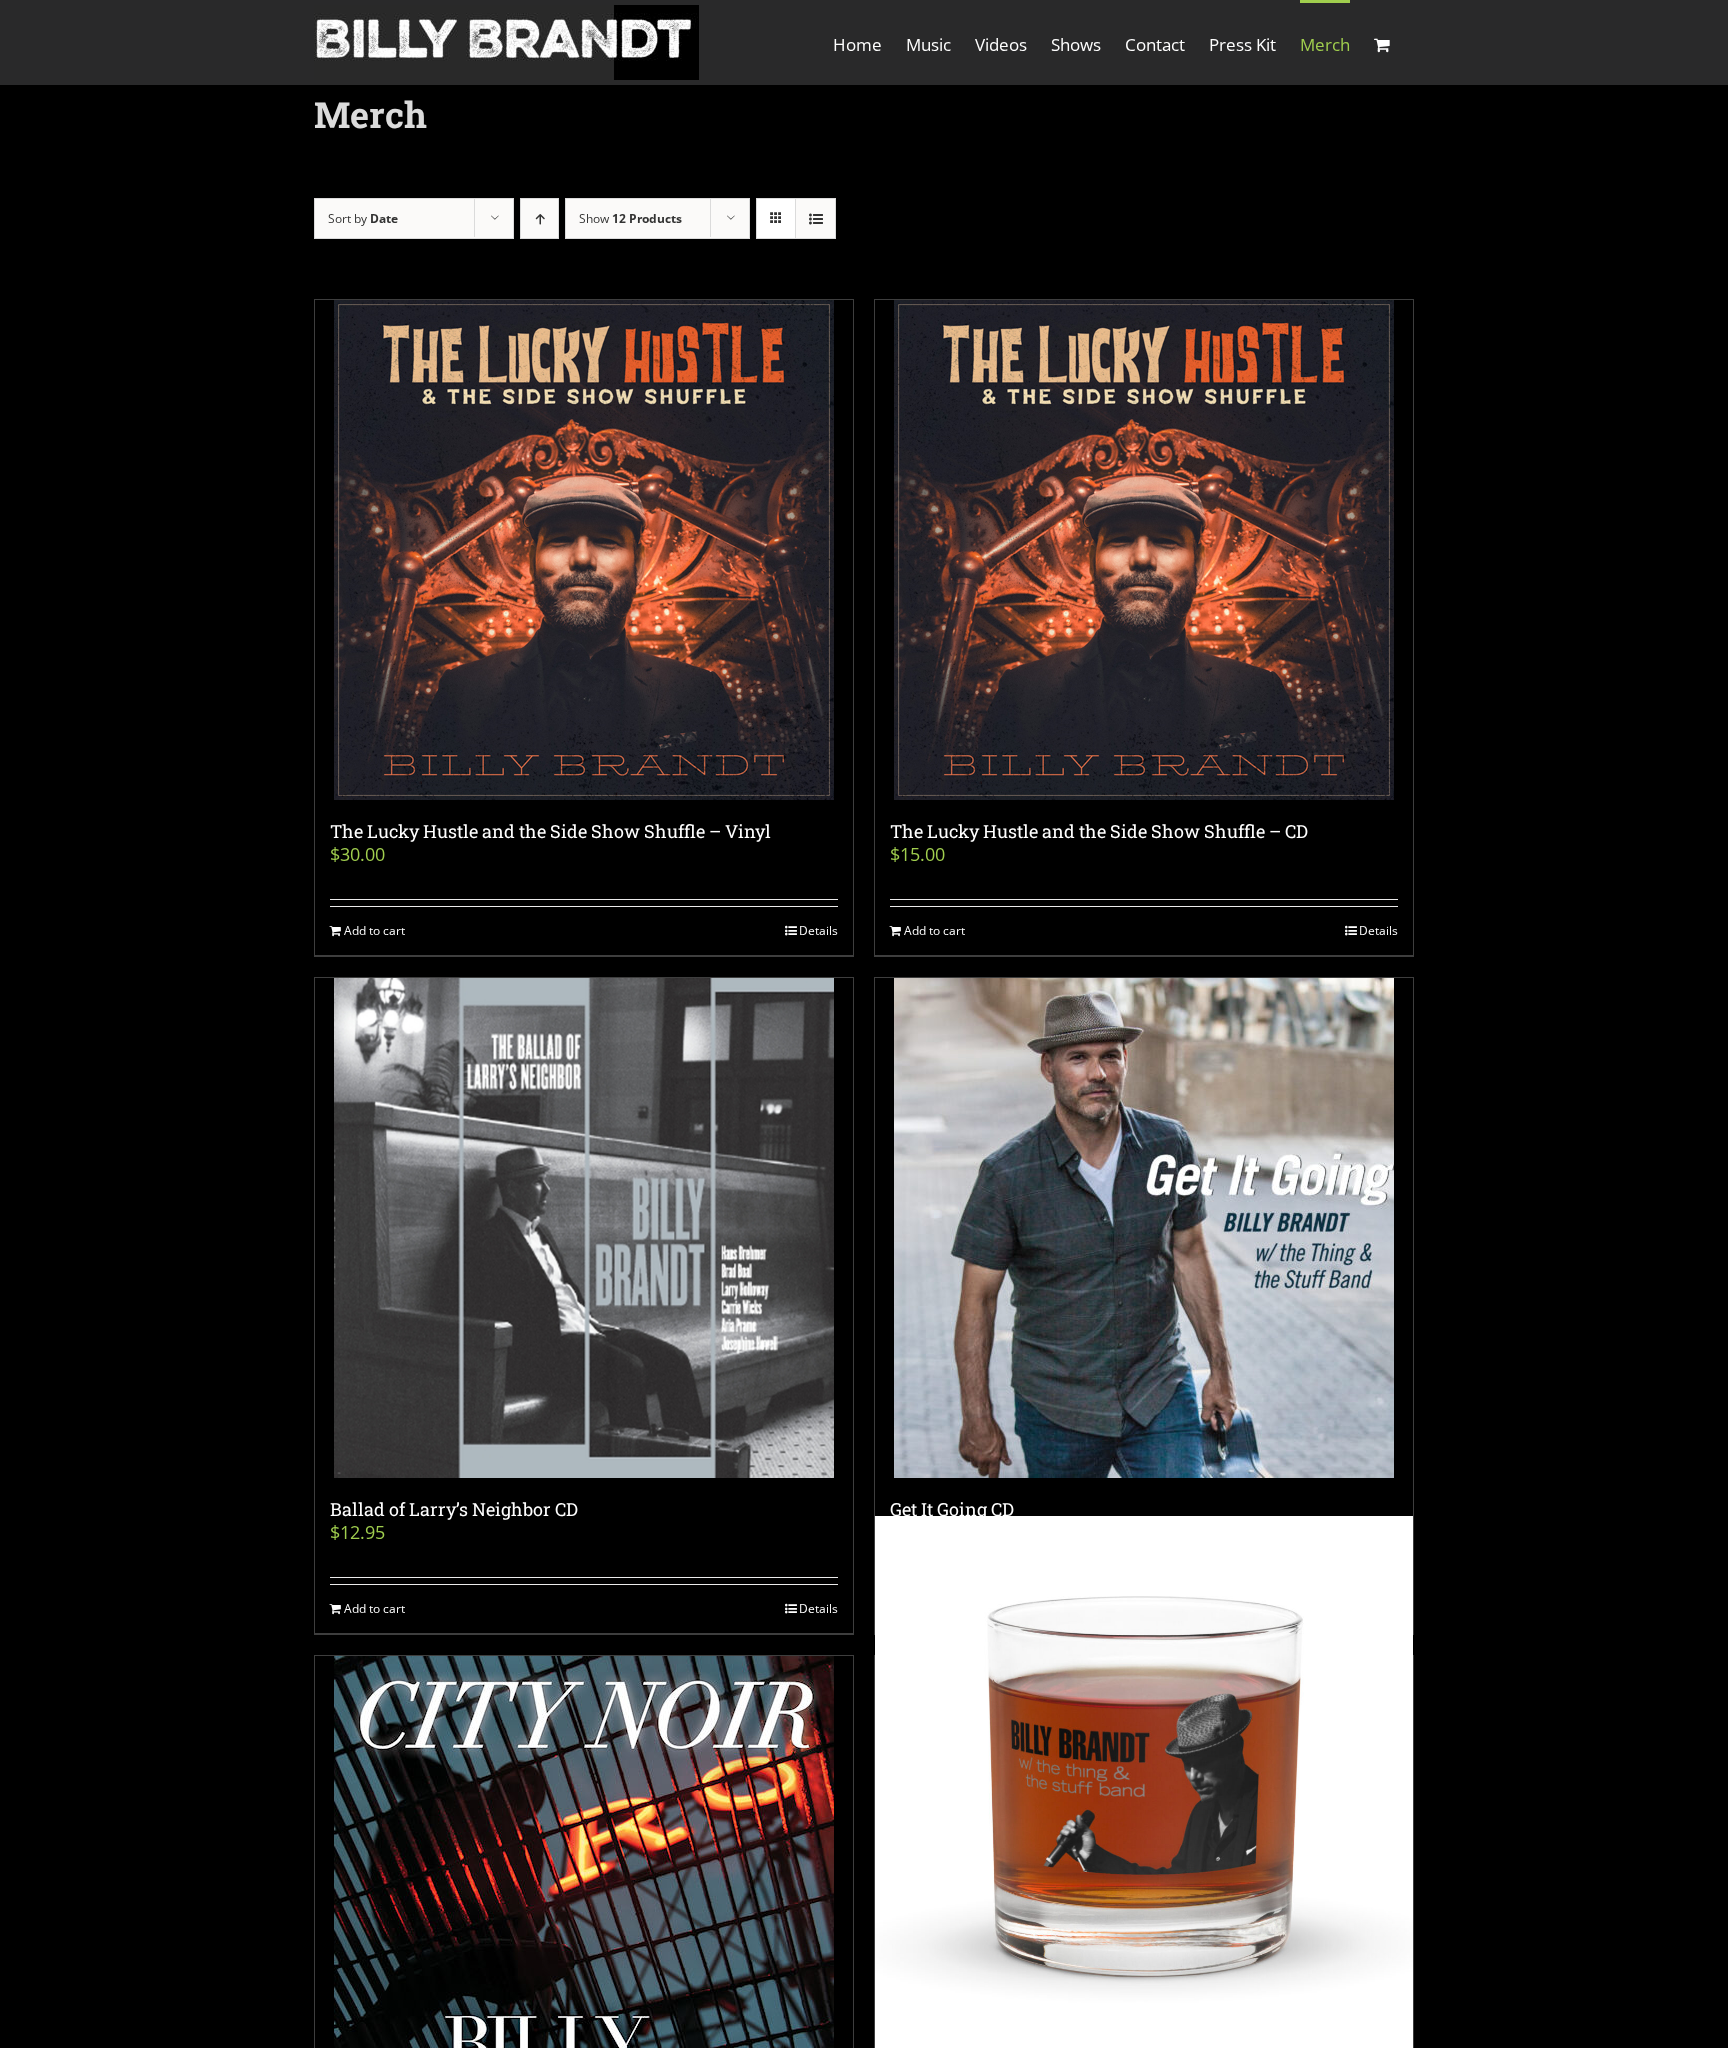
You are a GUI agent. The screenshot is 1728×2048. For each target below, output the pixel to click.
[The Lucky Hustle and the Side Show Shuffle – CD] (1144, 550)
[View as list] (815, 218)
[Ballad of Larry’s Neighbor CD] (584, 1228)
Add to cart (374, 930)
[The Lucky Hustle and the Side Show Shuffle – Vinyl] (584, 550)
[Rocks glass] (1144, 1785)
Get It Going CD (952, 1509)
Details (818, 930)
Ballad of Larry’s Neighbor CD (454, 1509)
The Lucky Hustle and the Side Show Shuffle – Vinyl (550, 831)
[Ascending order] (539, 218)
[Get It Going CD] (1144, 1228)
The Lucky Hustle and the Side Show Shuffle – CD (1099, 831)
